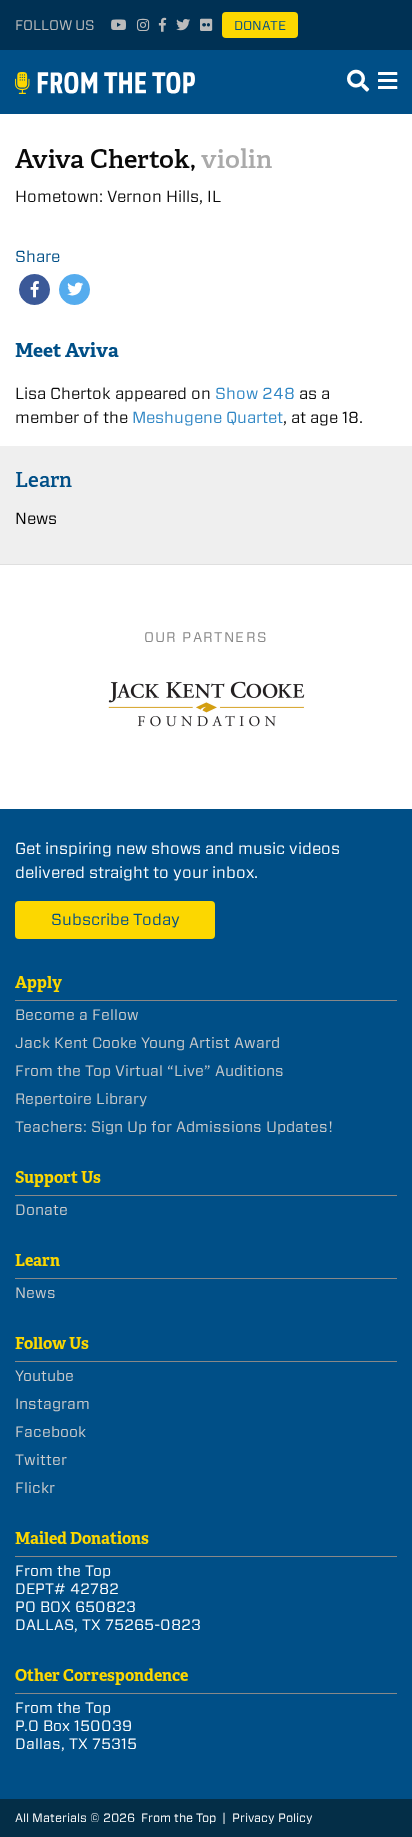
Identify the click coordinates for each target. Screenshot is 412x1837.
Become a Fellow (77, 1015)
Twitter (41, 1460)
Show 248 (255, 393)
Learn (43, 479)
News (36, 518)
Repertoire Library (81, 1099)
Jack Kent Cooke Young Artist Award (147, 1043)
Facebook (50, 1432)
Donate (260, 25)
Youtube (44, 1376)
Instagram (52, 1404)
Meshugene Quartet (207, 417)
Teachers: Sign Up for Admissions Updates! (174, 1127)
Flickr (35, 1488)
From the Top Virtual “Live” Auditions (149, 1071)
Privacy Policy (272, 1817)
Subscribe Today (115, 919)
